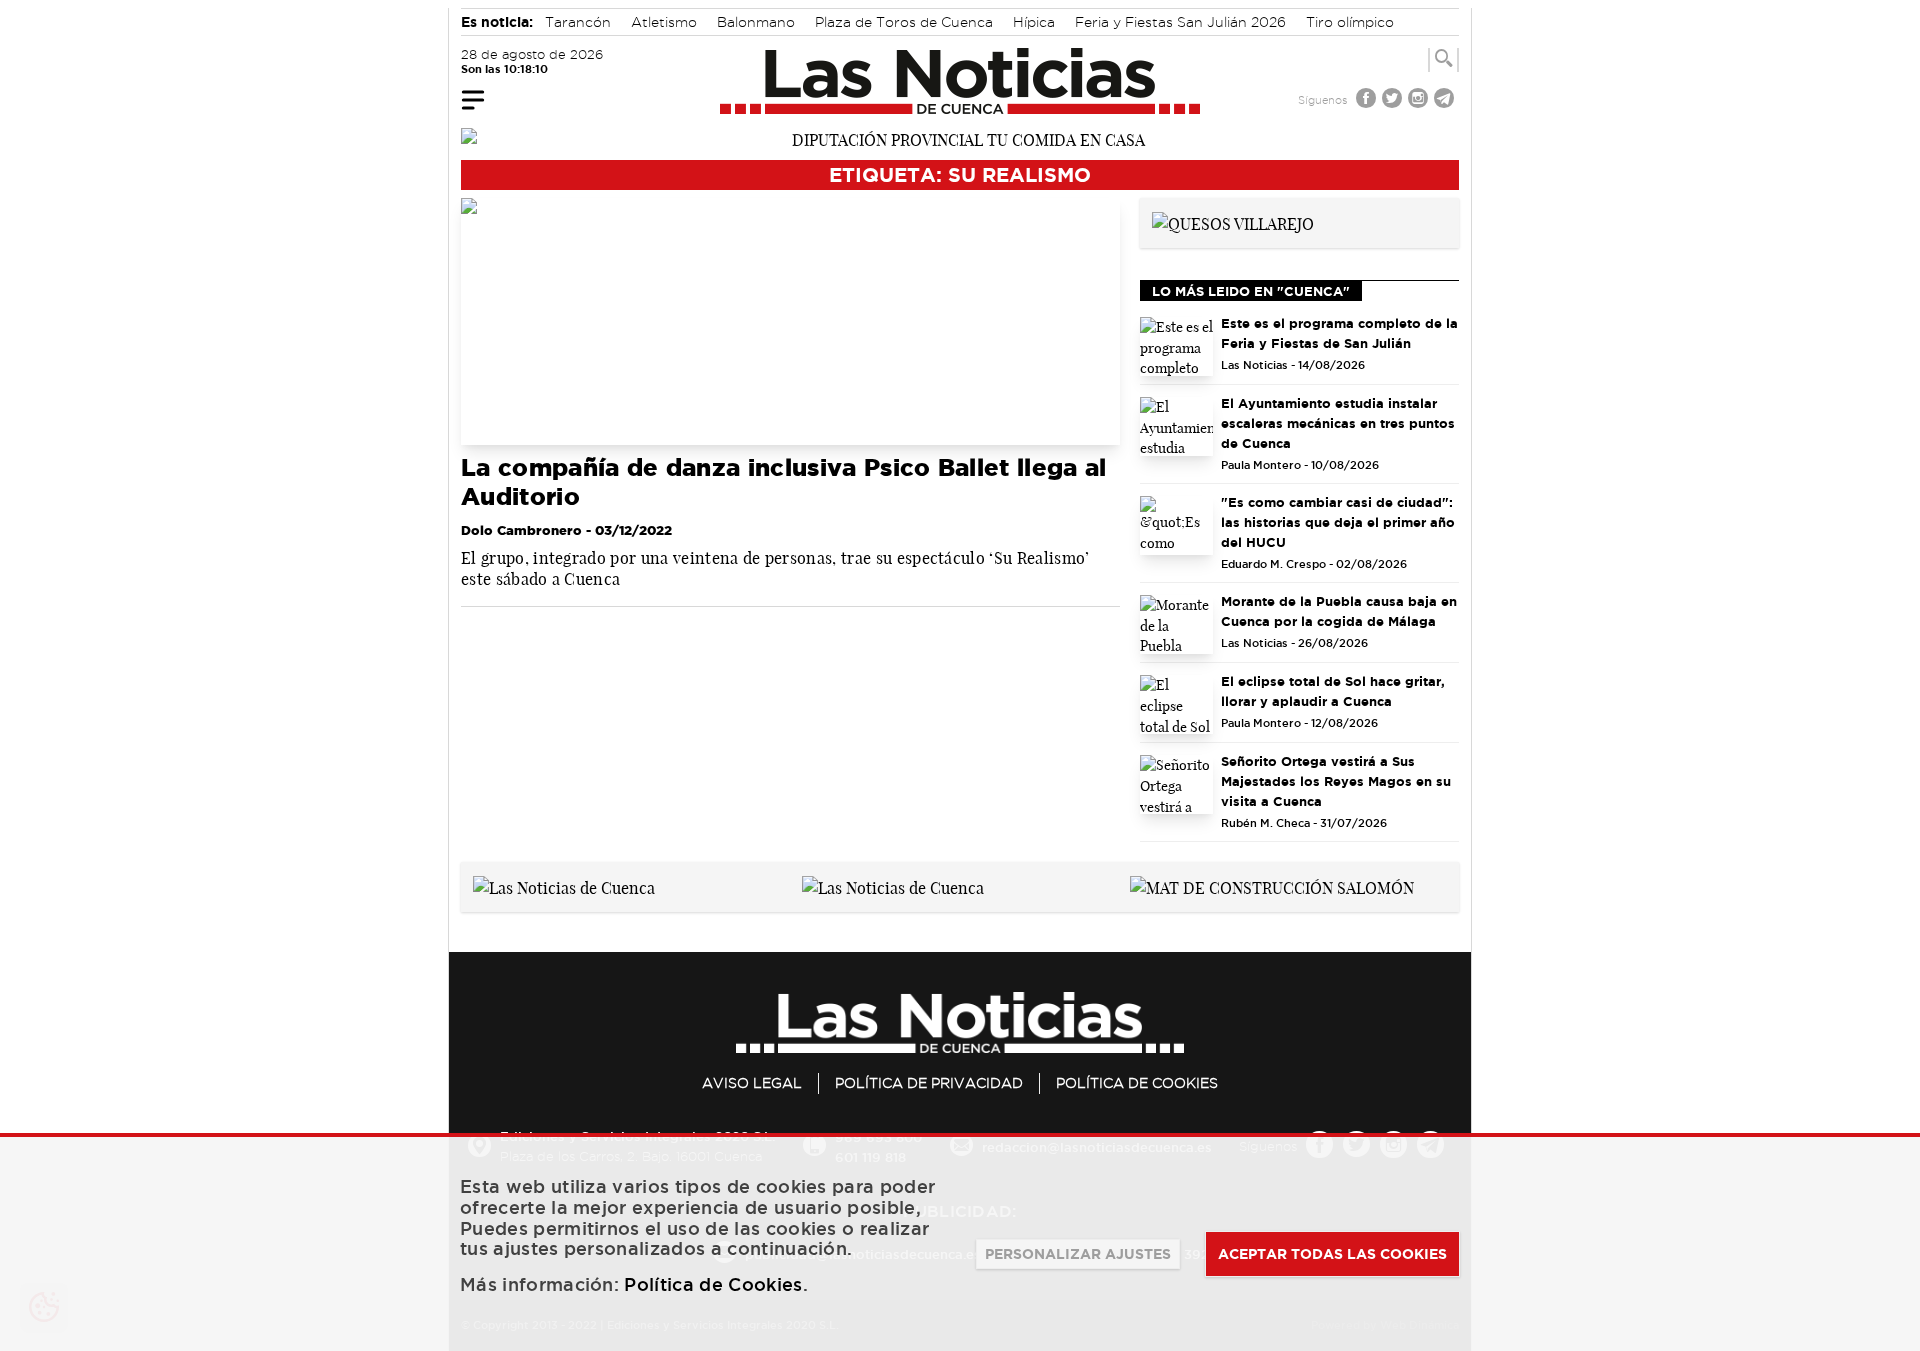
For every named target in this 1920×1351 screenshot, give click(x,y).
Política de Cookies (1137, 1083)
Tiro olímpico (1350, 22)
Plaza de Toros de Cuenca (904, 22)
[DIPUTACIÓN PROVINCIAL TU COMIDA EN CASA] (960, 138)
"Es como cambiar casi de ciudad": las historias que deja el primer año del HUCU (1338, 522)
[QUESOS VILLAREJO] (1233, 222)
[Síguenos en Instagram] (1420, 100)
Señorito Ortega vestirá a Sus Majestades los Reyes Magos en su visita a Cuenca (1336, 781)
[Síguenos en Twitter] (1394, 100)
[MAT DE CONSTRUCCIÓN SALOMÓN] (1272, 886)
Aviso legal (752, 1083)
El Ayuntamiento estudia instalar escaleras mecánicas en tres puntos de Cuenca (1338, 423)
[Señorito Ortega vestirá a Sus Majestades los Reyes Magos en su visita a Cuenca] (1177, 784)
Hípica (1034, 22)
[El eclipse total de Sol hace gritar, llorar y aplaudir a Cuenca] (1177, 704)
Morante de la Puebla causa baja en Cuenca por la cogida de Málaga (1339, 611)
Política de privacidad (929, 1083)
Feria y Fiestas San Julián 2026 (1180, 22)
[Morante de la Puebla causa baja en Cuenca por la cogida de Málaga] (1177, 624)
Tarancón (578, 22)
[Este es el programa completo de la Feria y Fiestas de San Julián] (1177, 346)
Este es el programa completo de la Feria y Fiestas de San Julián (1339, 333)
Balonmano (756, 22)
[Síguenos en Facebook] (1368, 100)
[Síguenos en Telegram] (1446, 100)
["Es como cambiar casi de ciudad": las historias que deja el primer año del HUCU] (1177, 525)
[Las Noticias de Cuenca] (960, 81)
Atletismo (664, 22)
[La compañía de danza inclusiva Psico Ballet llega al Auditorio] (790, 321)
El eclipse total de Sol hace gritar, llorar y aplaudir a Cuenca (1333, 691)
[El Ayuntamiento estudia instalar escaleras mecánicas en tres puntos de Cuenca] (1177, 426)
